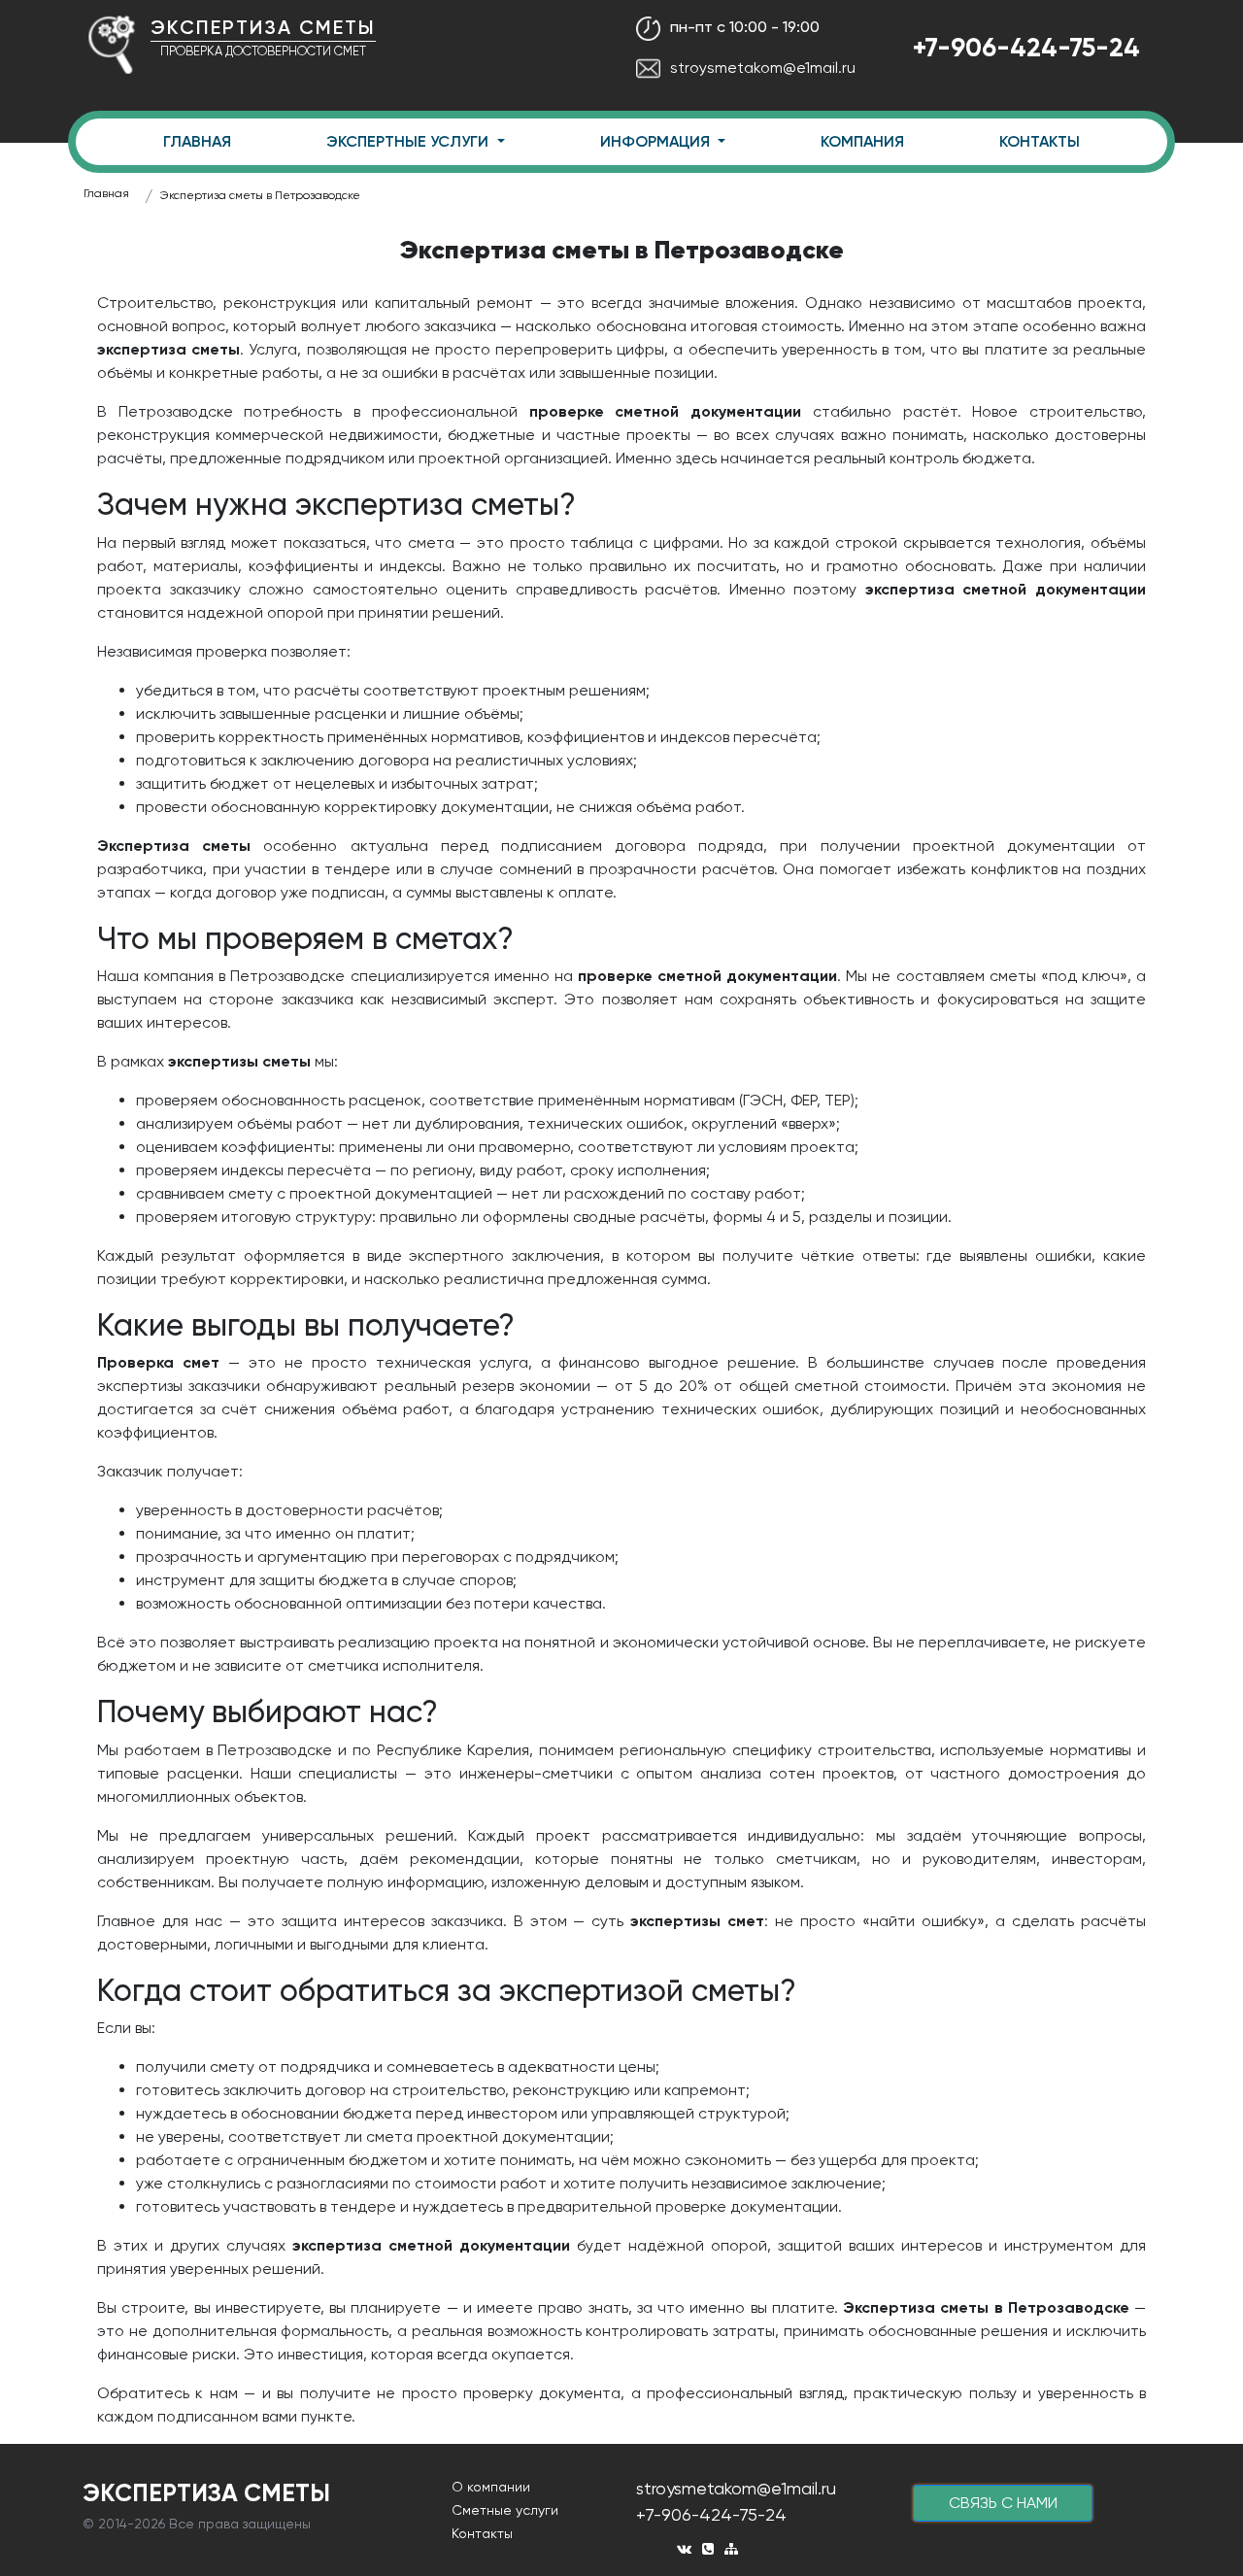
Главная (106, 193)
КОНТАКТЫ (1040, 141)
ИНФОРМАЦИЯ (657, 141)
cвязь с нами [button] (1003, 2503)
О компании (491, 2487)
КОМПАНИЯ (862, 141)
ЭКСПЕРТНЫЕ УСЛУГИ (409, 141)
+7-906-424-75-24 (1026, 47)
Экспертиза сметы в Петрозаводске (260, 195)
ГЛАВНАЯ (197, 141)
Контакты (482, 2533)
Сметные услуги (505, 2510)
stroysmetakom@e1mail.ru (763, 68)
